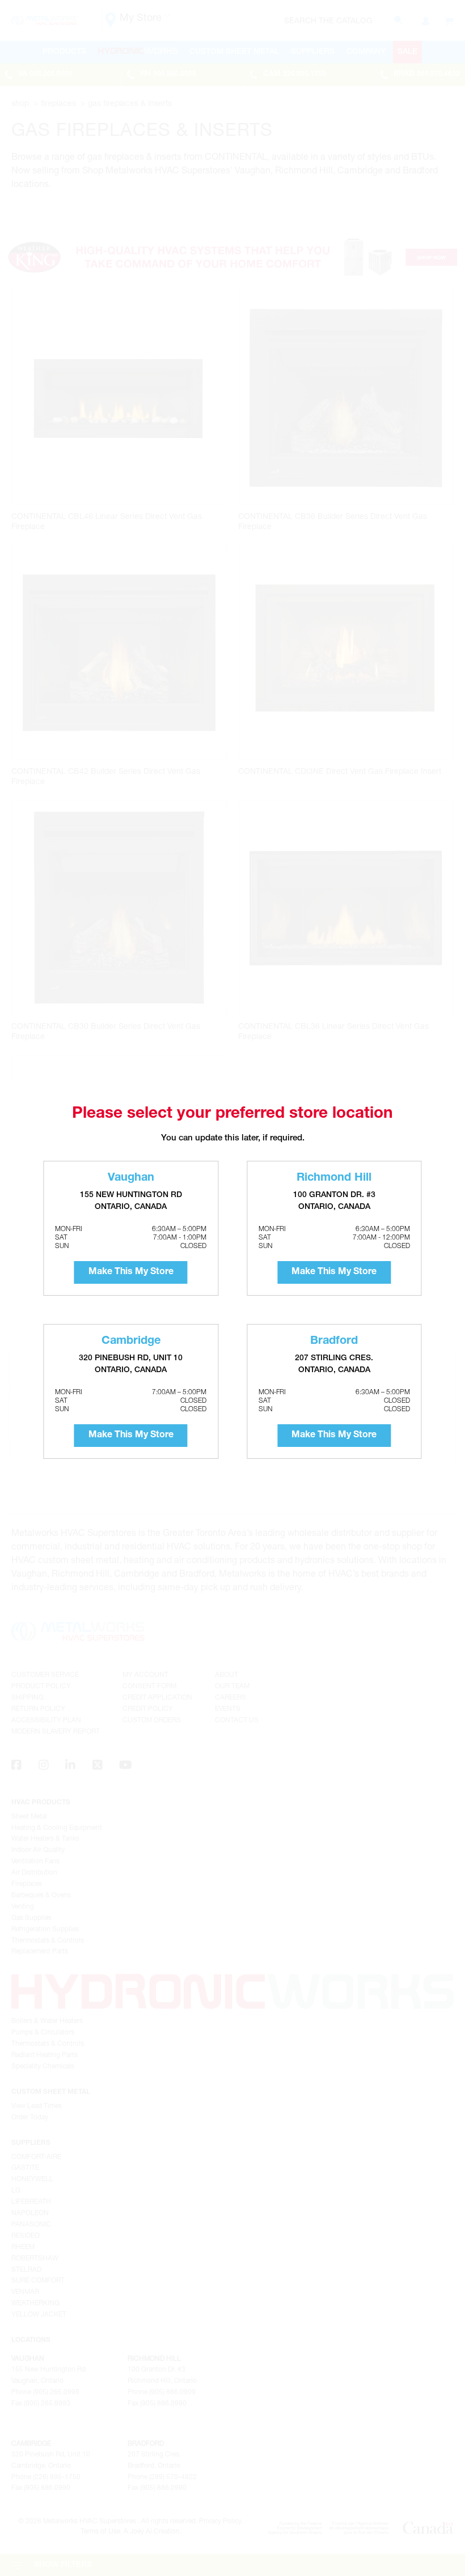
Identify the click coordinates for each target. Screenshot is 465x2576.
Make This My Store (131, 1272)
